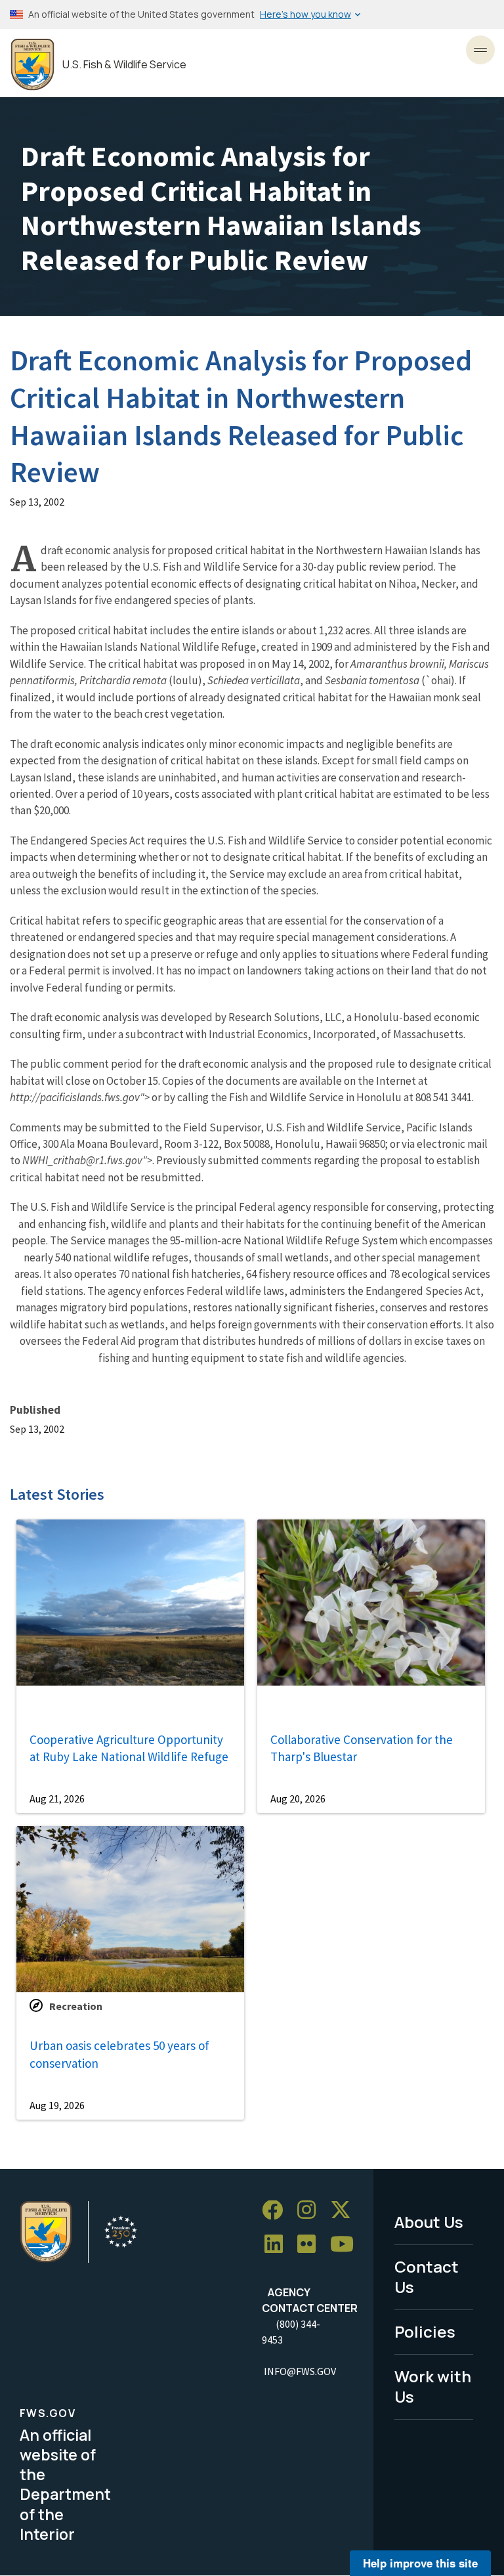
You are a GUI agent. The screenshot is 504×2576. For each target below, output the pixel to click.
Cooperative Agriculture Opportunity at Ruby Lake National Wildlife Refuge (129, 1748)
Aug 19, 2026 (57, 2105)
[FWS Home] (32, 65)
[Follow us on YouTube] (346, 2245)
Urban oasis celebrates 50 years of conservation (119, 2054)
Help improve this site (420, 2563)
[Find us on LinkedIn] (278, 2245)
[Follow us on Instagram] (311, 2211)
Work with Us (433, 2386)
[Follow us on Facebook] (277, 2211)
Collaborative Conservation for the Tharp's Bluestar (362, 1748)
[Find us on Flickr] (311, 2245)
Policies (425, 2331)
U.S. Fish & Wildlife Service (124, 65)
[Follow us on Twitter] (345, 2211)
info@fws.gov (300, 2371)
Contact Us (427, 2277)
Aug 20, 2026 (298, 1799)
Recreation (76, 2006)
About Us (429, 2222)
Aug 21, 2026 (57, 1799)
